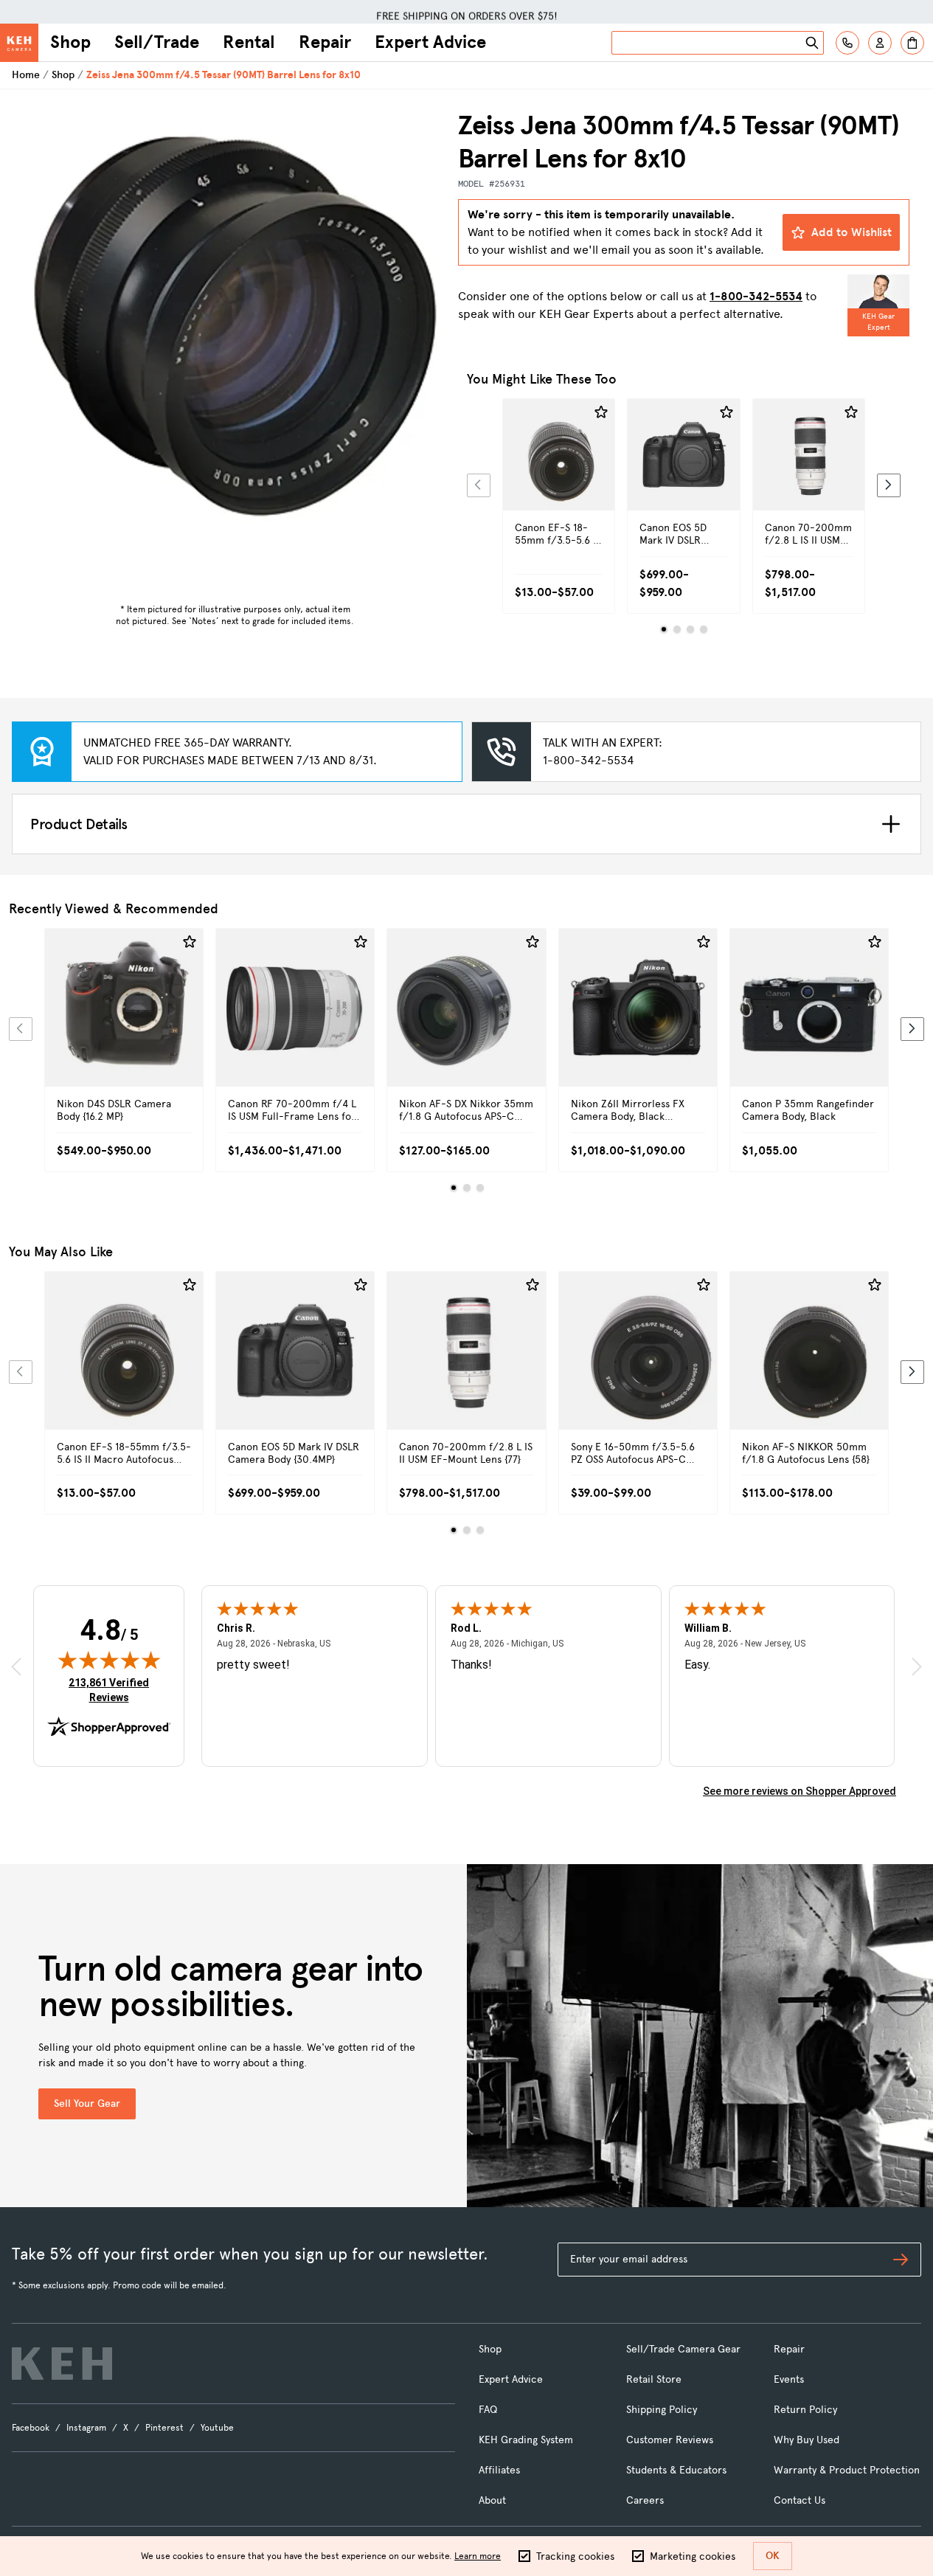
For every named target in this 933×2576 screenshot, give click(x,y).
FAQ (488, 2410)
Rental (249, 42)
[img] (109, 1660)
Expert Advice (430, 42)
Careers (645, 2500)
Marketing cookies (693, 2556)
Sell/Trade (157, 42)
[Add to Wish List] (601, 412)
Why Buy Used (807, 2440)
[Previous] (479, 485)
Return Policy (805, 2410)
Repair (325, 42)
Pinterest (164, 2428)
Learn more (478, 2556)
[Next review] (917, 1667)
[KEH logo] (62, 2364)
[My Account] (880, 43)
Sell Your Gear (87, 2104)
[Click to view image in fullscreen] (235, 321)
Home (26, 75)
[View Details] (559, 480)
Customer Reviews (670, 2440)
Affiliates (499, 2470)
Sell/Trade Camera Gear (683, 2349)
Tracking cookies (575, 2556)
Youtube (217, 2428)
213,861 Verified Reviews (112, 1690)
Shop (70, 42)
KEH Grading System (526, 2440)
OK (773, 2556)
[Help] (847, 43)
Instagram (86, 2428)
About (492, 2500)
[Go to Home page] (19, 43)
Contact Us (800, 2500)
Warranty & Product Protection (847, 2470)
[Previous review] (16, 1667)
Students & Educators (676, 2470)
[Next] (889, 485)
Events (789, 2379)
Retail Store (654, 2379)
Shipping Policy (662, 2410)
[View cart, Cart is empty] (912, 43)
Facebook (31, 2428)
